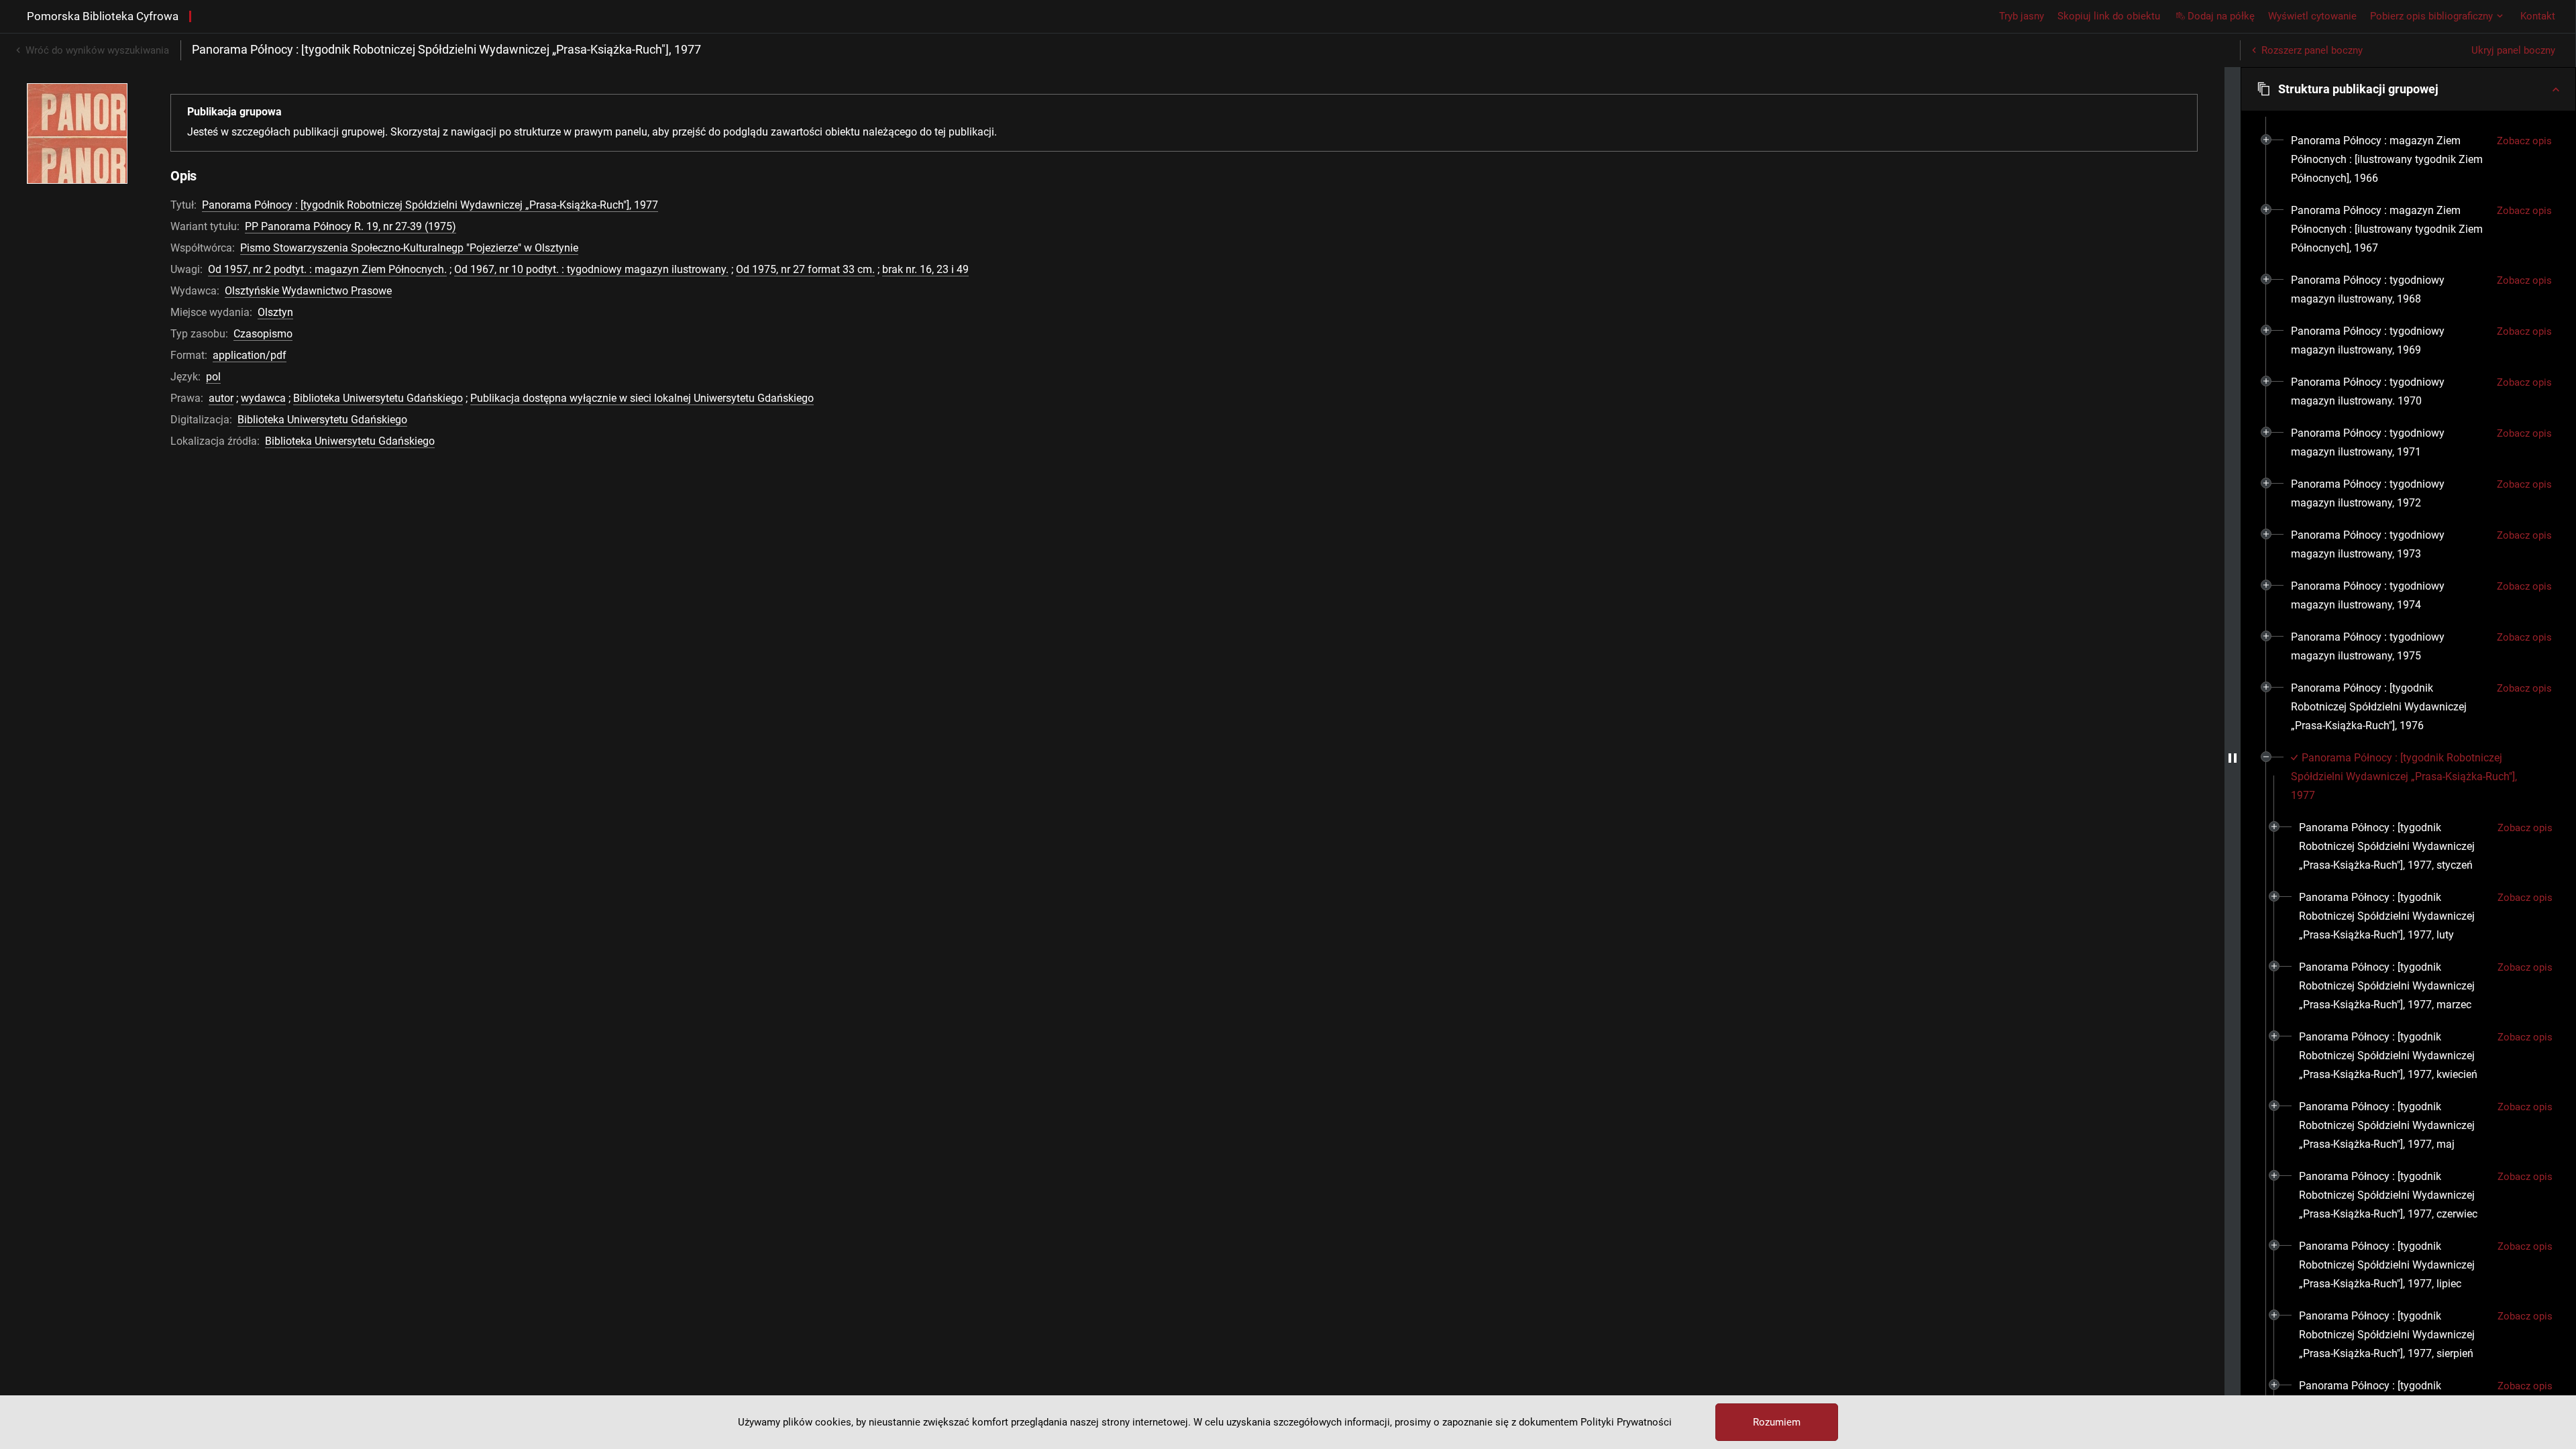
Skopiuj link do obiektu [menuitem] (2109, 16)
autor (221, 398)
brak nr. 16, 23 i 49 (925, 269)
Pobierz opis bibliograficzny (2431, 16)
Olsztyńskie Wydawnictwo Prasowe (308, 291)
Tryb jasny (2022, 16)
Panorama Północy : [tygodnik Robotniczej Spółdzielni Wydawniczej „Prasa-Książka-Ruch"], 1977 (430, 205)
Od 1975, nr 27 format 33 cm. (805, 269)
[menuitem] (2389, 160)
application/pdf (250, 355)
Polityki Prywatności (1626, 1422)
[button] (2408, 89)
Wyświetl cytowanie (2312, 16)
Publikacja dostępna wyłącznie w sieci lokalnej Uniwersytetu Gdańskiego (642, 398)
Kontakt (2538, 16)
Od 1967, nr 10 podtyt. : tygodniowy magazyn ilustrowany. (591, 269)
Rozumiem (1777, 1422)
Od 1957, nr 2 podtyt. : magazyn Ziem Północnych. (327, 269)
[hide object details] (2233, 758)
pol (213, 377)
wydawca (263, 398)
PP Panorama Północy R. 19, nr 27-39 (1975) (351, 226)
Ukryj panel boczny (2513, 50)
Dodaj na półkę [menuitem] (2221, 16)
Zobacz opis (2524, 141)
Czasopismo (263, 334)
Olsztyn (275, 312)
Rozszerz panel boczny (2312, 50)
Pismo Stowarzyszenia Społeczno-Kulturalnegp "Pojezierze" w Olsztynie (409, 248)
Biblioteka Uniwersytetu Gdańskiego (378, 398)
